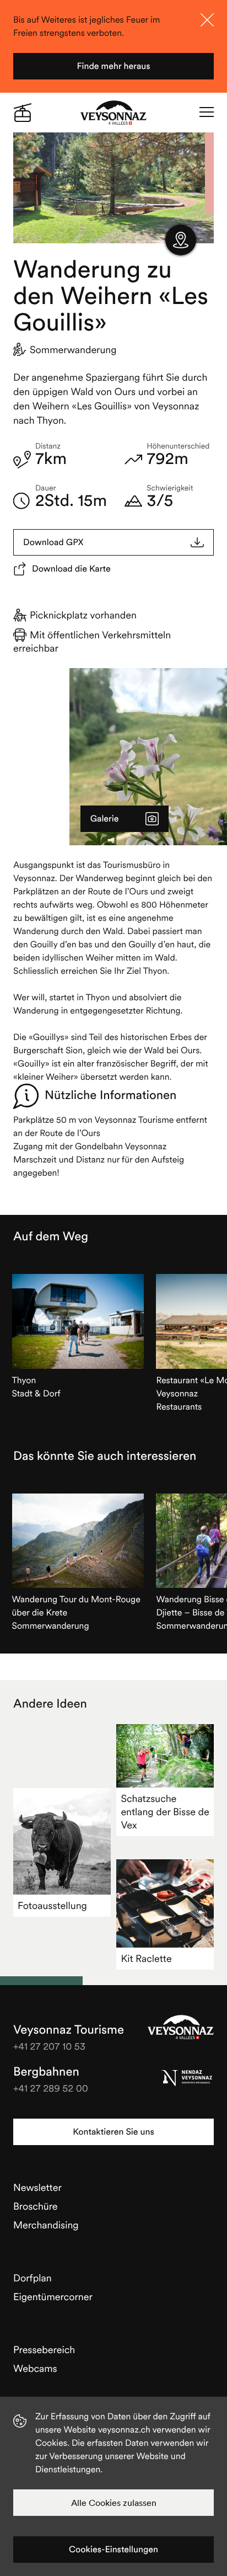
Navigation (207, 113)
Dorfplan (33, 2278)
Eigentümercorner (53, 2297)
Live (23, 113)
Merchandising (46, 2225)
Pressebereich (44, 2350)
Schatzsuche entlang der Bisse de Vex (165, 1812)
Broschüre (36, 2206)
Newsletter (37, 2187)
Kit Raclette (146, 1958)
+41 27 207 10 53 (49, 2046)
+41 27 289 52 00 (51, 2088)
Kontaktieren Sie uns (113, 2132)
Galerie (105, 819)
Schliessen (207, 20)
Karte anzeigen (181, 240)
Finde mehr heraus (113, 66)
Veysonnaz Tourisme (181, 2027)
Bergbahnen (46, 2072)
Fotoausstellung (52, 1905)
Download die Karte (71, 569)
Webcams (35, 2368)
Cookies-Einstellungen (113, 2550)
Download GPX (53, 542)
